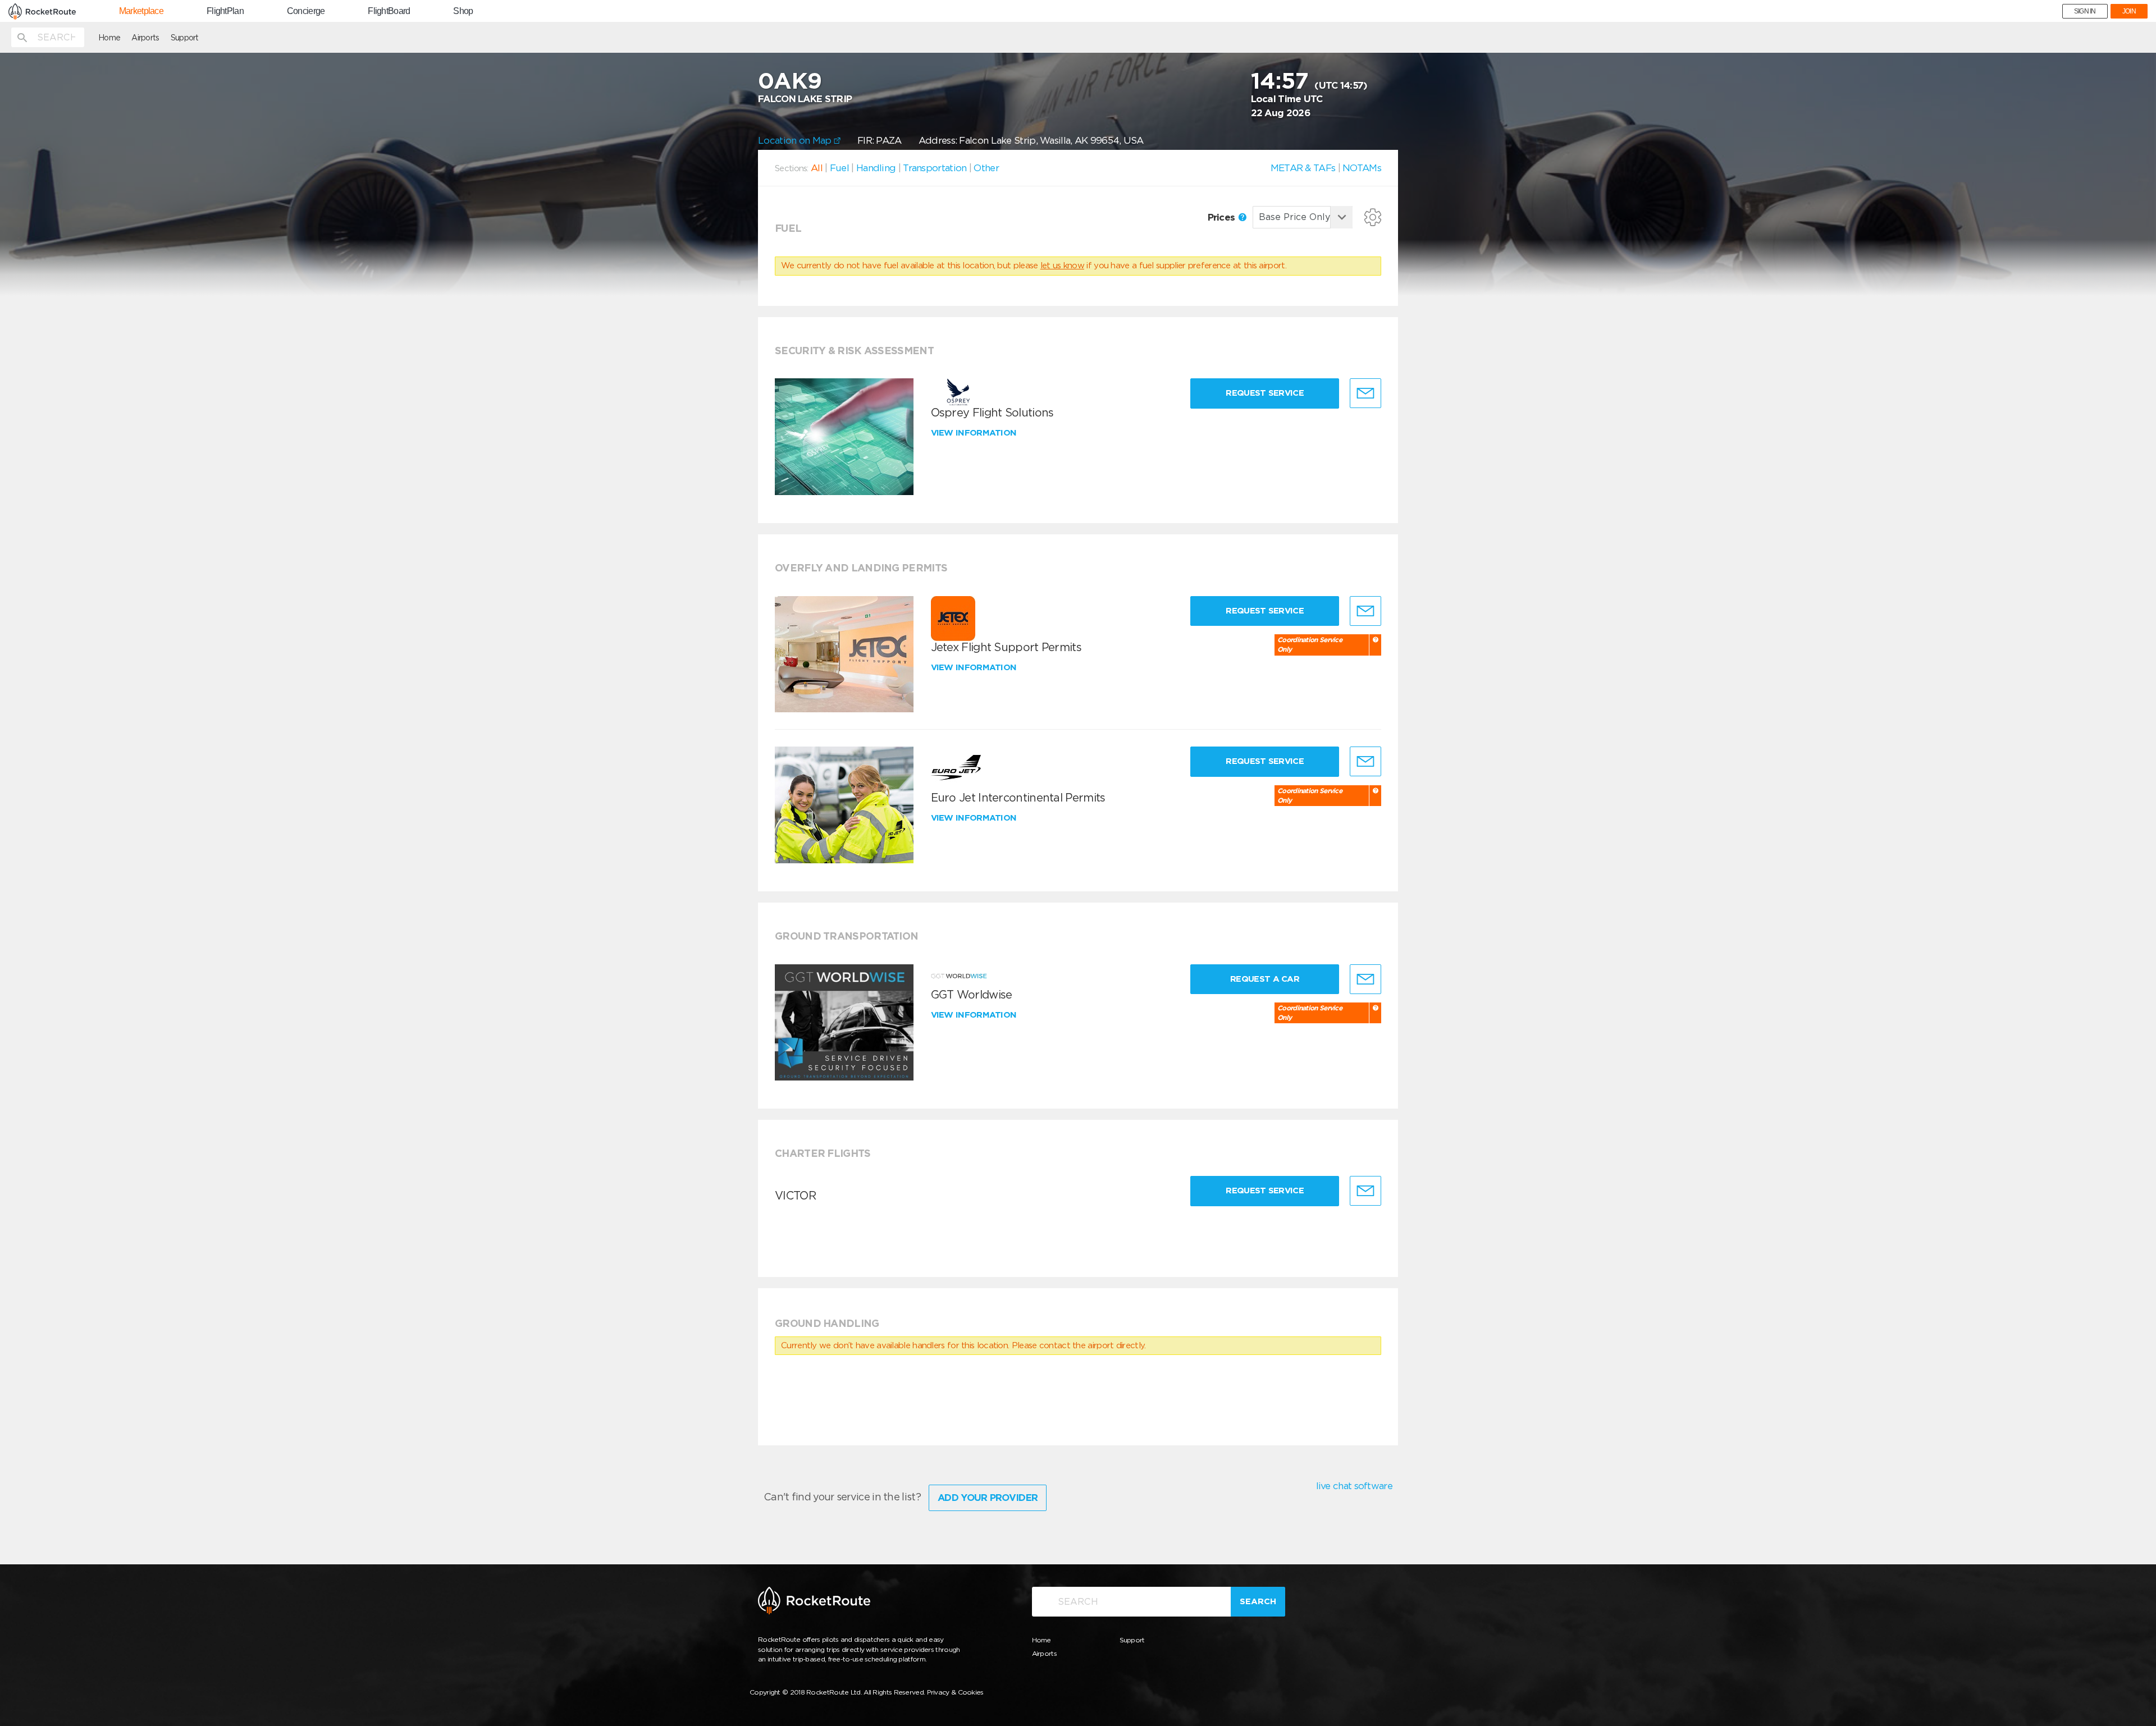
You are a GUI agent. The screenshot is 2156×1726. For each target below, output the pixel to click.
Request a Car (1265, 979)
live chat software (1354, 1486)
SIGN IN (2085, 11)
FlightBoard (389, 11)
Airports (145, 38)
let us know (1062, 265)
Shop (463, 11)
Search (1258, 1601)
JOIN (2129, 11)
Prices (1223, 217)
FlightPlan (225, 11)
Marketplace (141, 11)
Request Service (1265, 393)
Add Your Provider (988, 1498)
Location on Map (796, 140)
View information (975, 433)
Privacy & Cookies (955, 1692)
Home (109, 38)
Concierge (306, 11)
